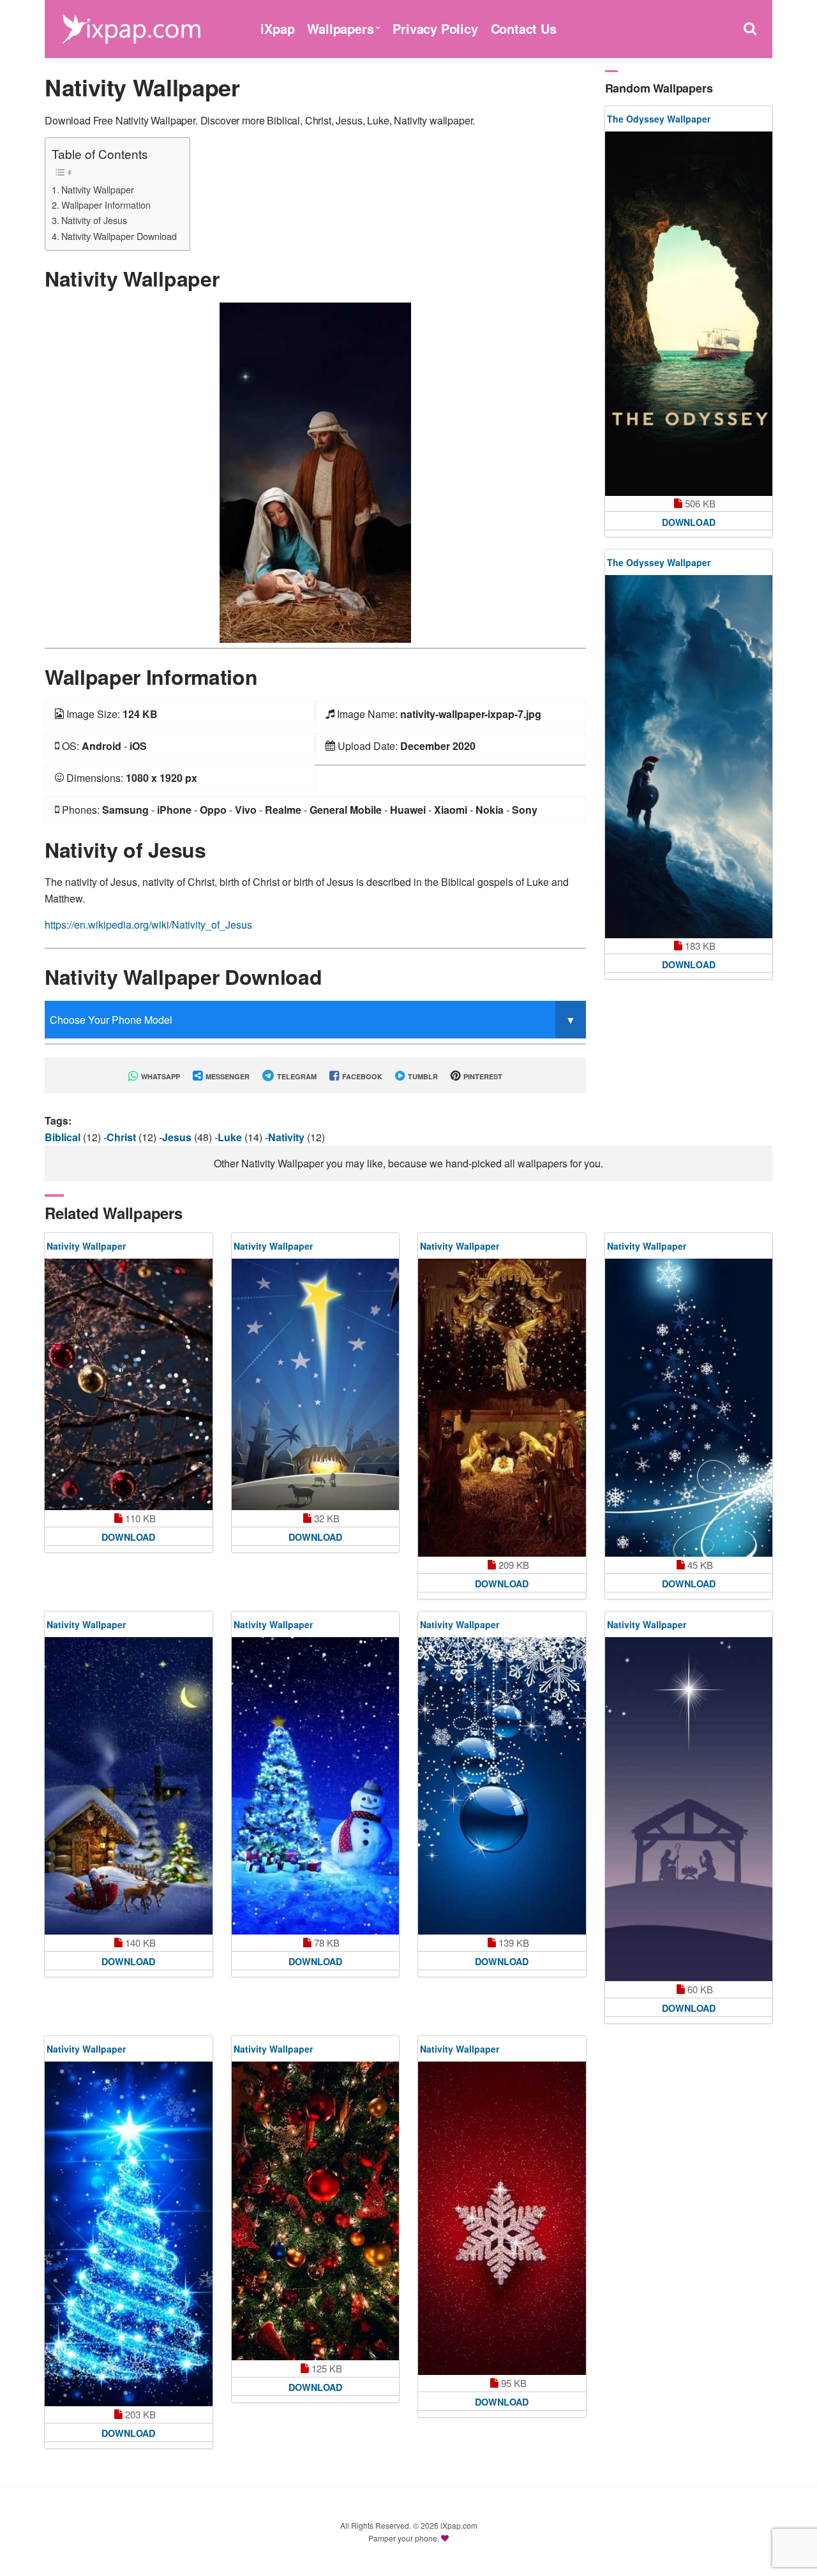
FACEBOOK (361, 1076)
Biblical (64, 1137)
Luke (231, 1137)
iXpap (277, 28)
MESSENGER (227, 1076)
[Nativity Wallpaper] (315, 471)
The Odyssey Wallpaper (659, 119)
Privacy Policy (435, 28)
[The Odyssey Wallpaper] (689, 314)
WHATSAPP (160, 1076)
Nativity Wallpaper (98, 189)
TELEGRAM (296, 1076)
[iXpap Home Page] (131, 27)
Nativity (288, 1137)
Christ (123, 1137)
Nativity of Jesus (94, 220)
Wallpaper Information (106, 205)
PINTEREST (482, 1076)
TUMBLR (422, 1076)
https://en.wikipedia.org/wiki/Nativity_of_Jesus (148, 925)
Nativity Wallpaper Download (119, 236)
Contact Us (524, 28)
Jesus (178, 1137)
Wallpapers (340, 28)
